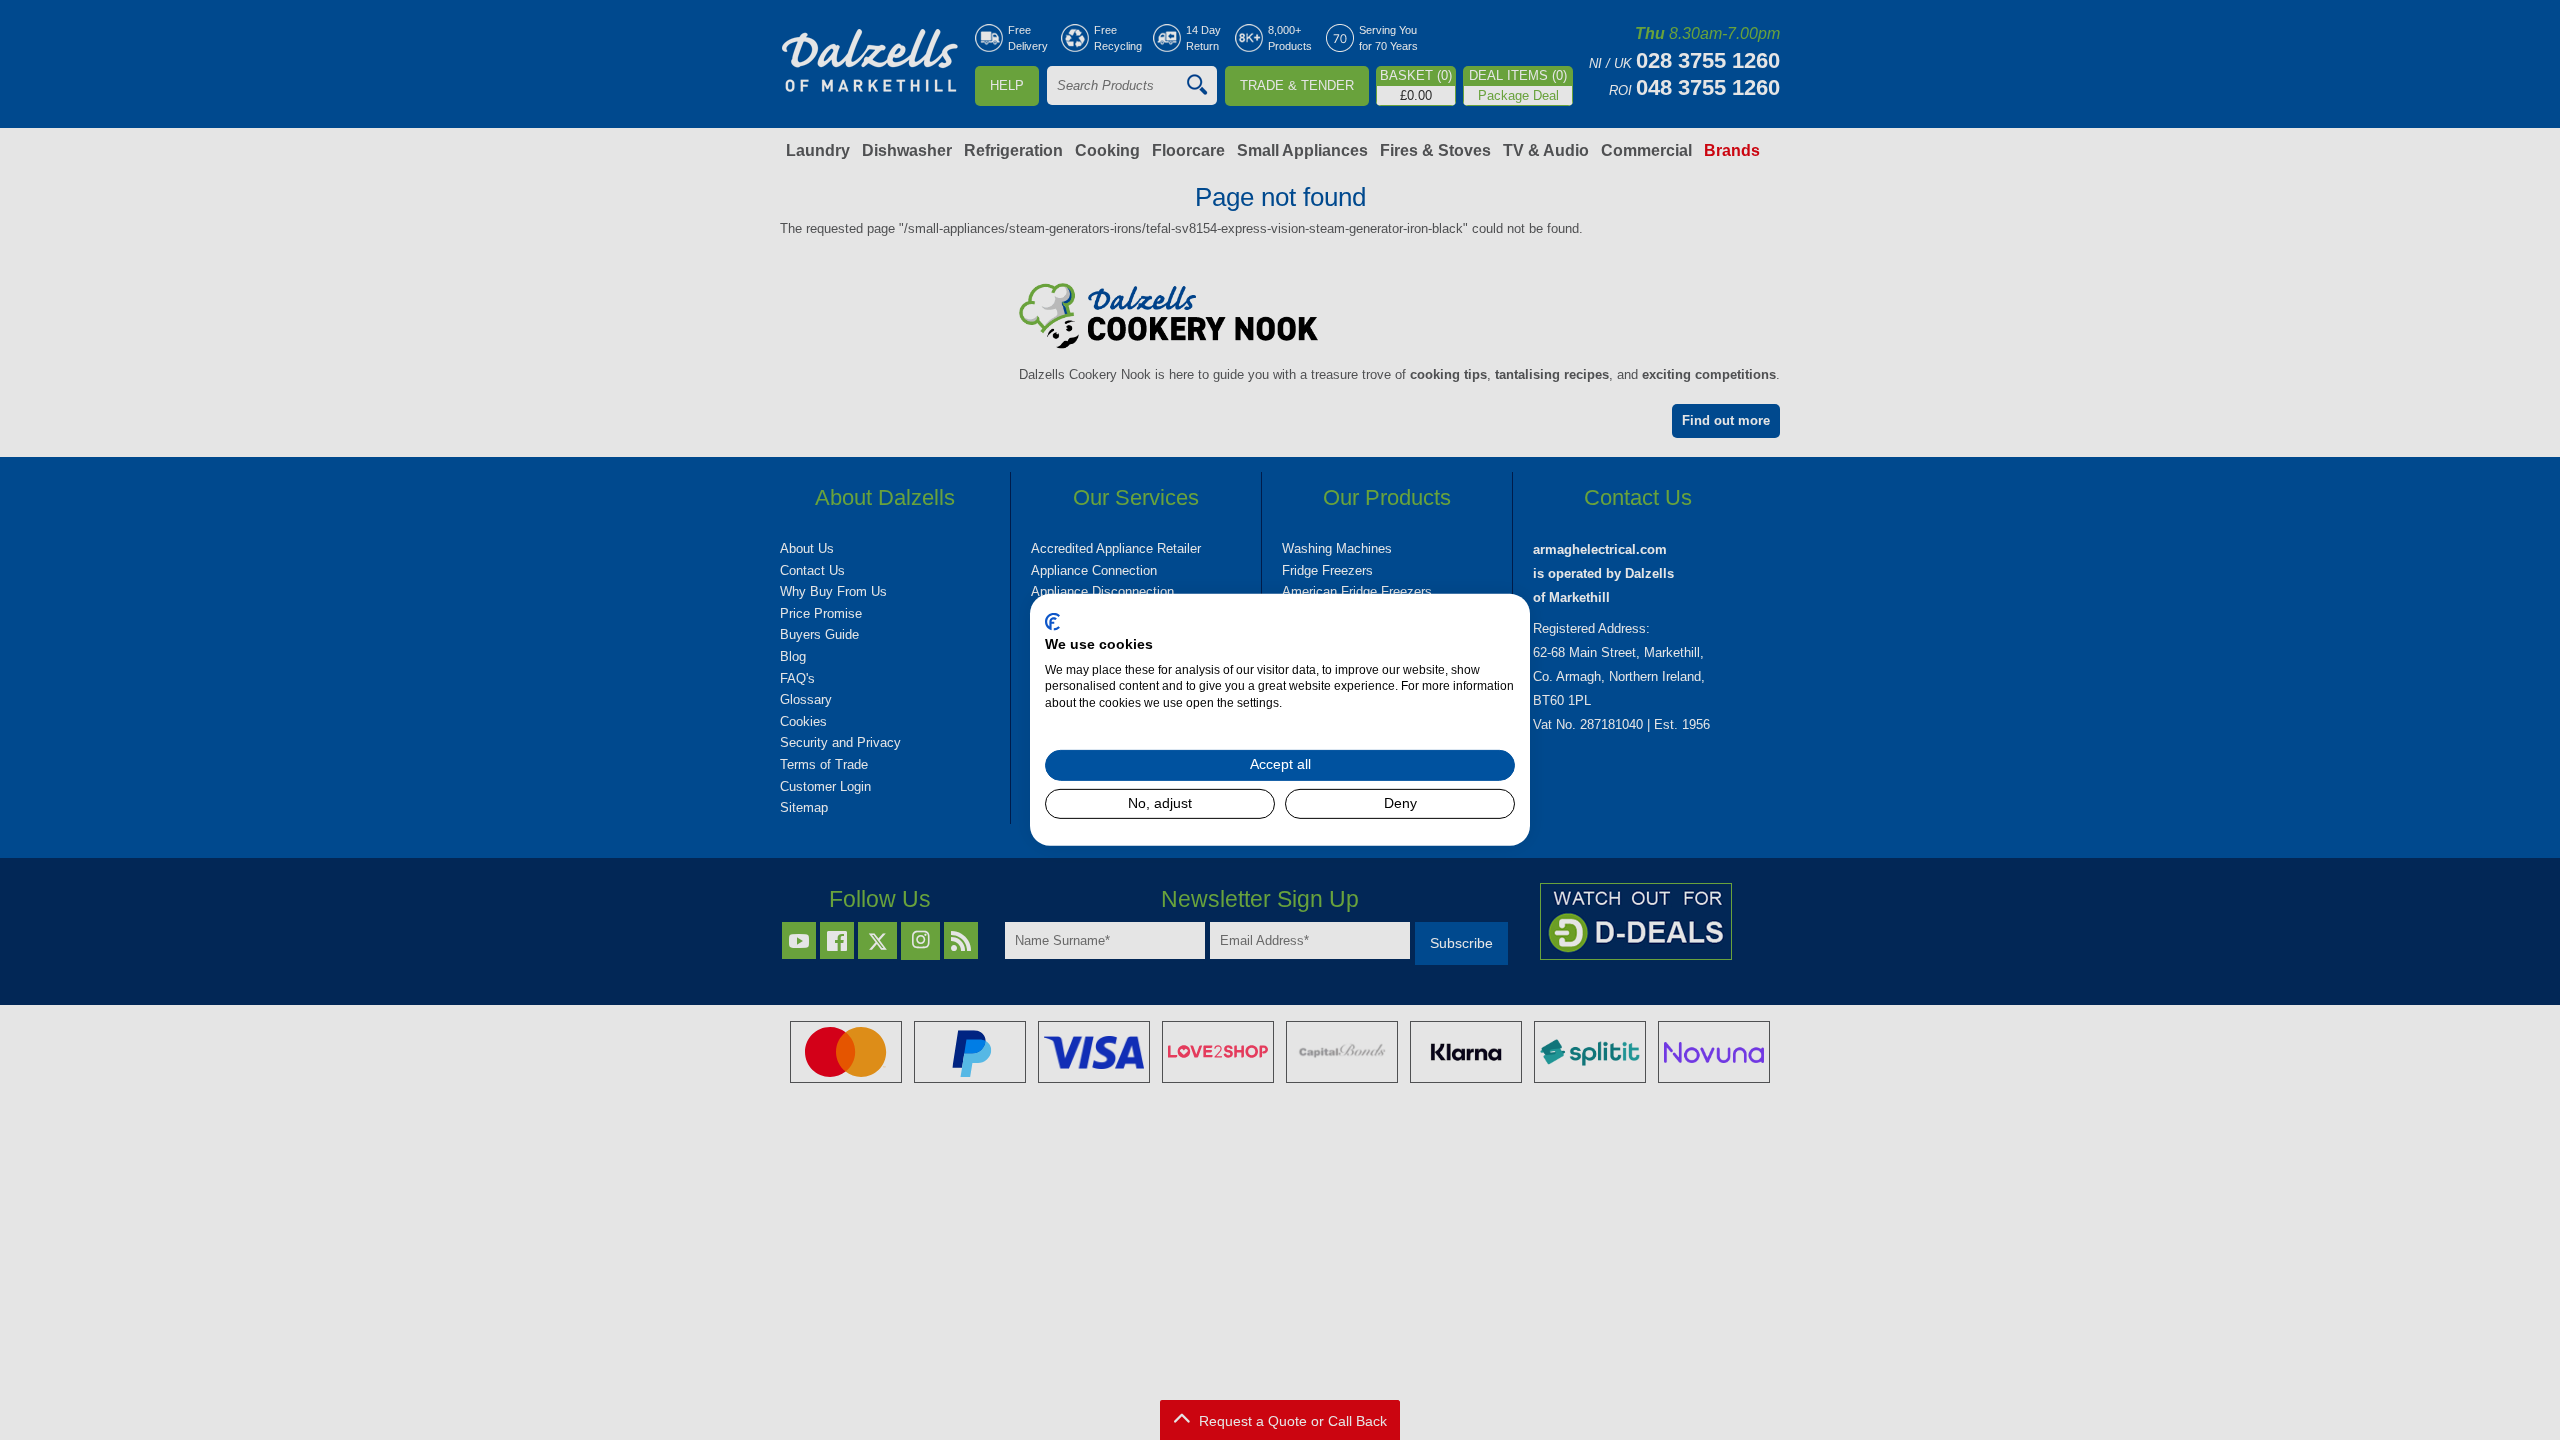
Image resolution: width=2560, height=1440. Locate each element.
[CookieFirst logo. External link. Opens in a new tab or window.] (1052, 622)
